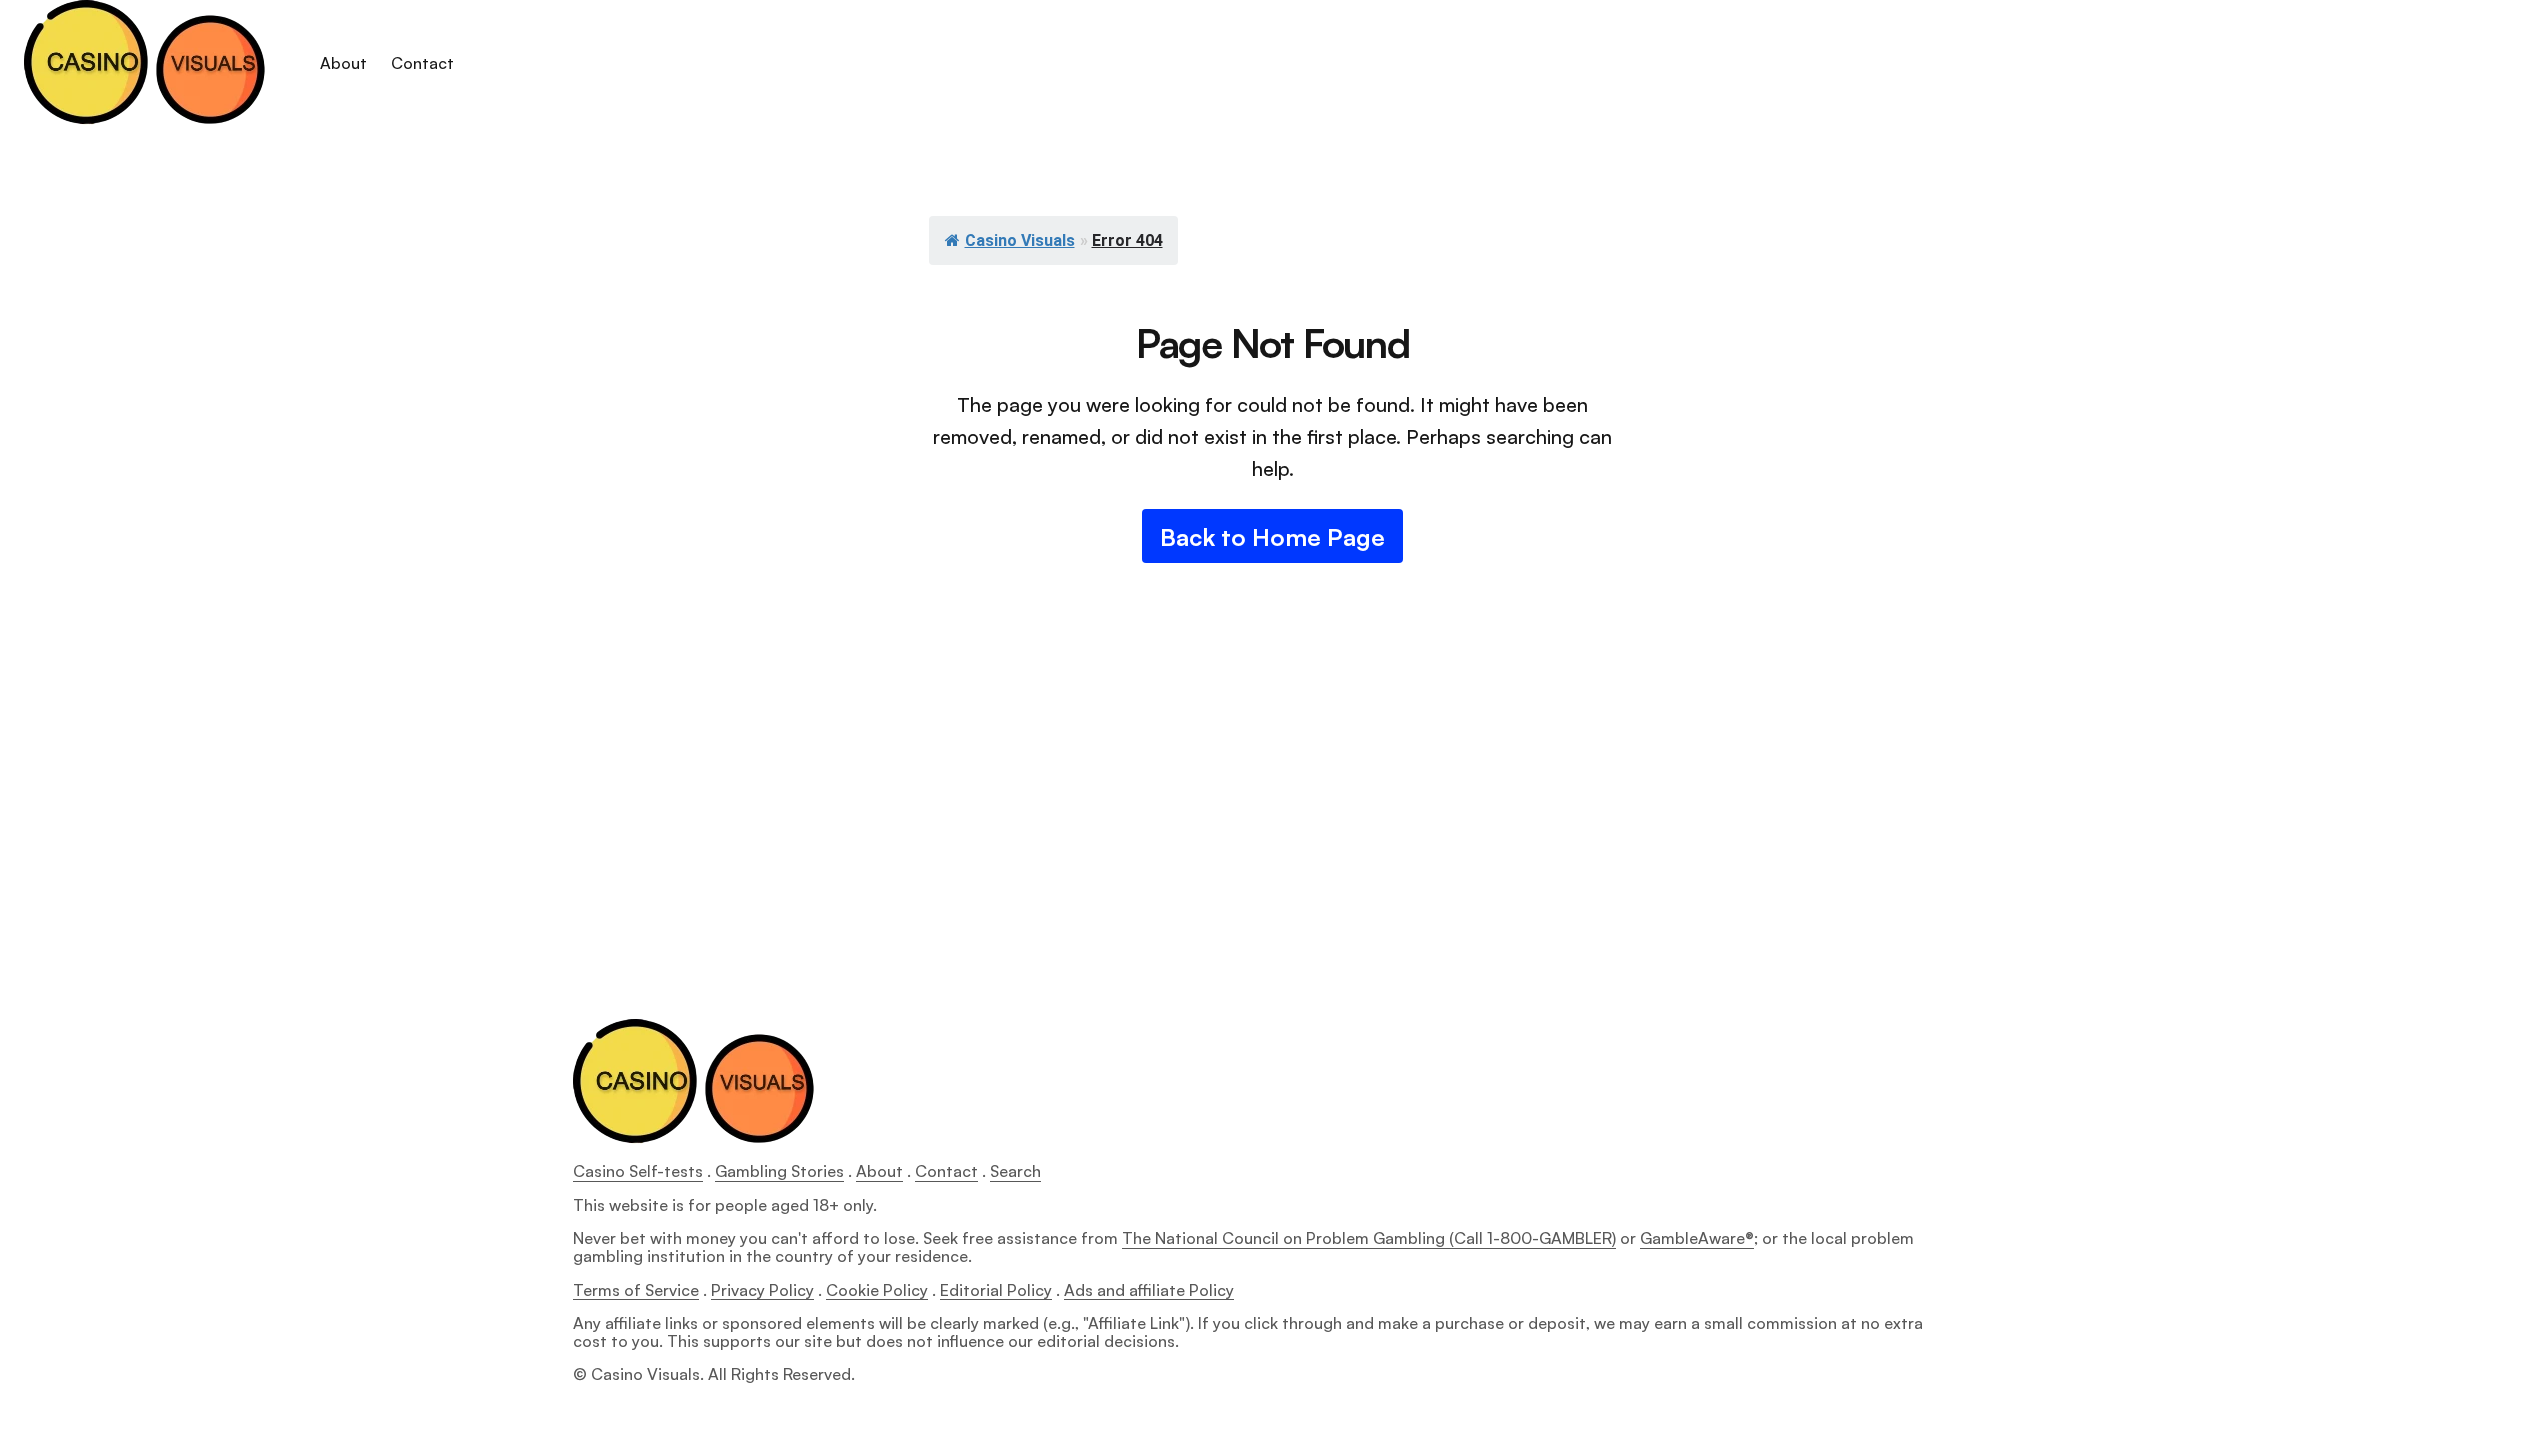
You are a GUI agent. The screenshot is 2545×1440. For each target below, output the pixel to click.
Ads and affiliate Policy (1149, 1290)
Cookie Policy (877, 1290)
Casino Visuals (1020, 240)
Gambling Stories (779, 1171)
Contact (946, 1171)
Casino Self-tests (638, 1171)
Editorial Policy (996, 1290)
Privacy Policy (762, 1290)
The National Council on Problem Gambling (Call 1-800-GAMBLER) (1369, 1238)
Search (1015, 1171)
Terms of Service (636, 1290)
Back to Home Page (1272, 537)
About (879, 1171)
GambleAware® (1697, 1238)
